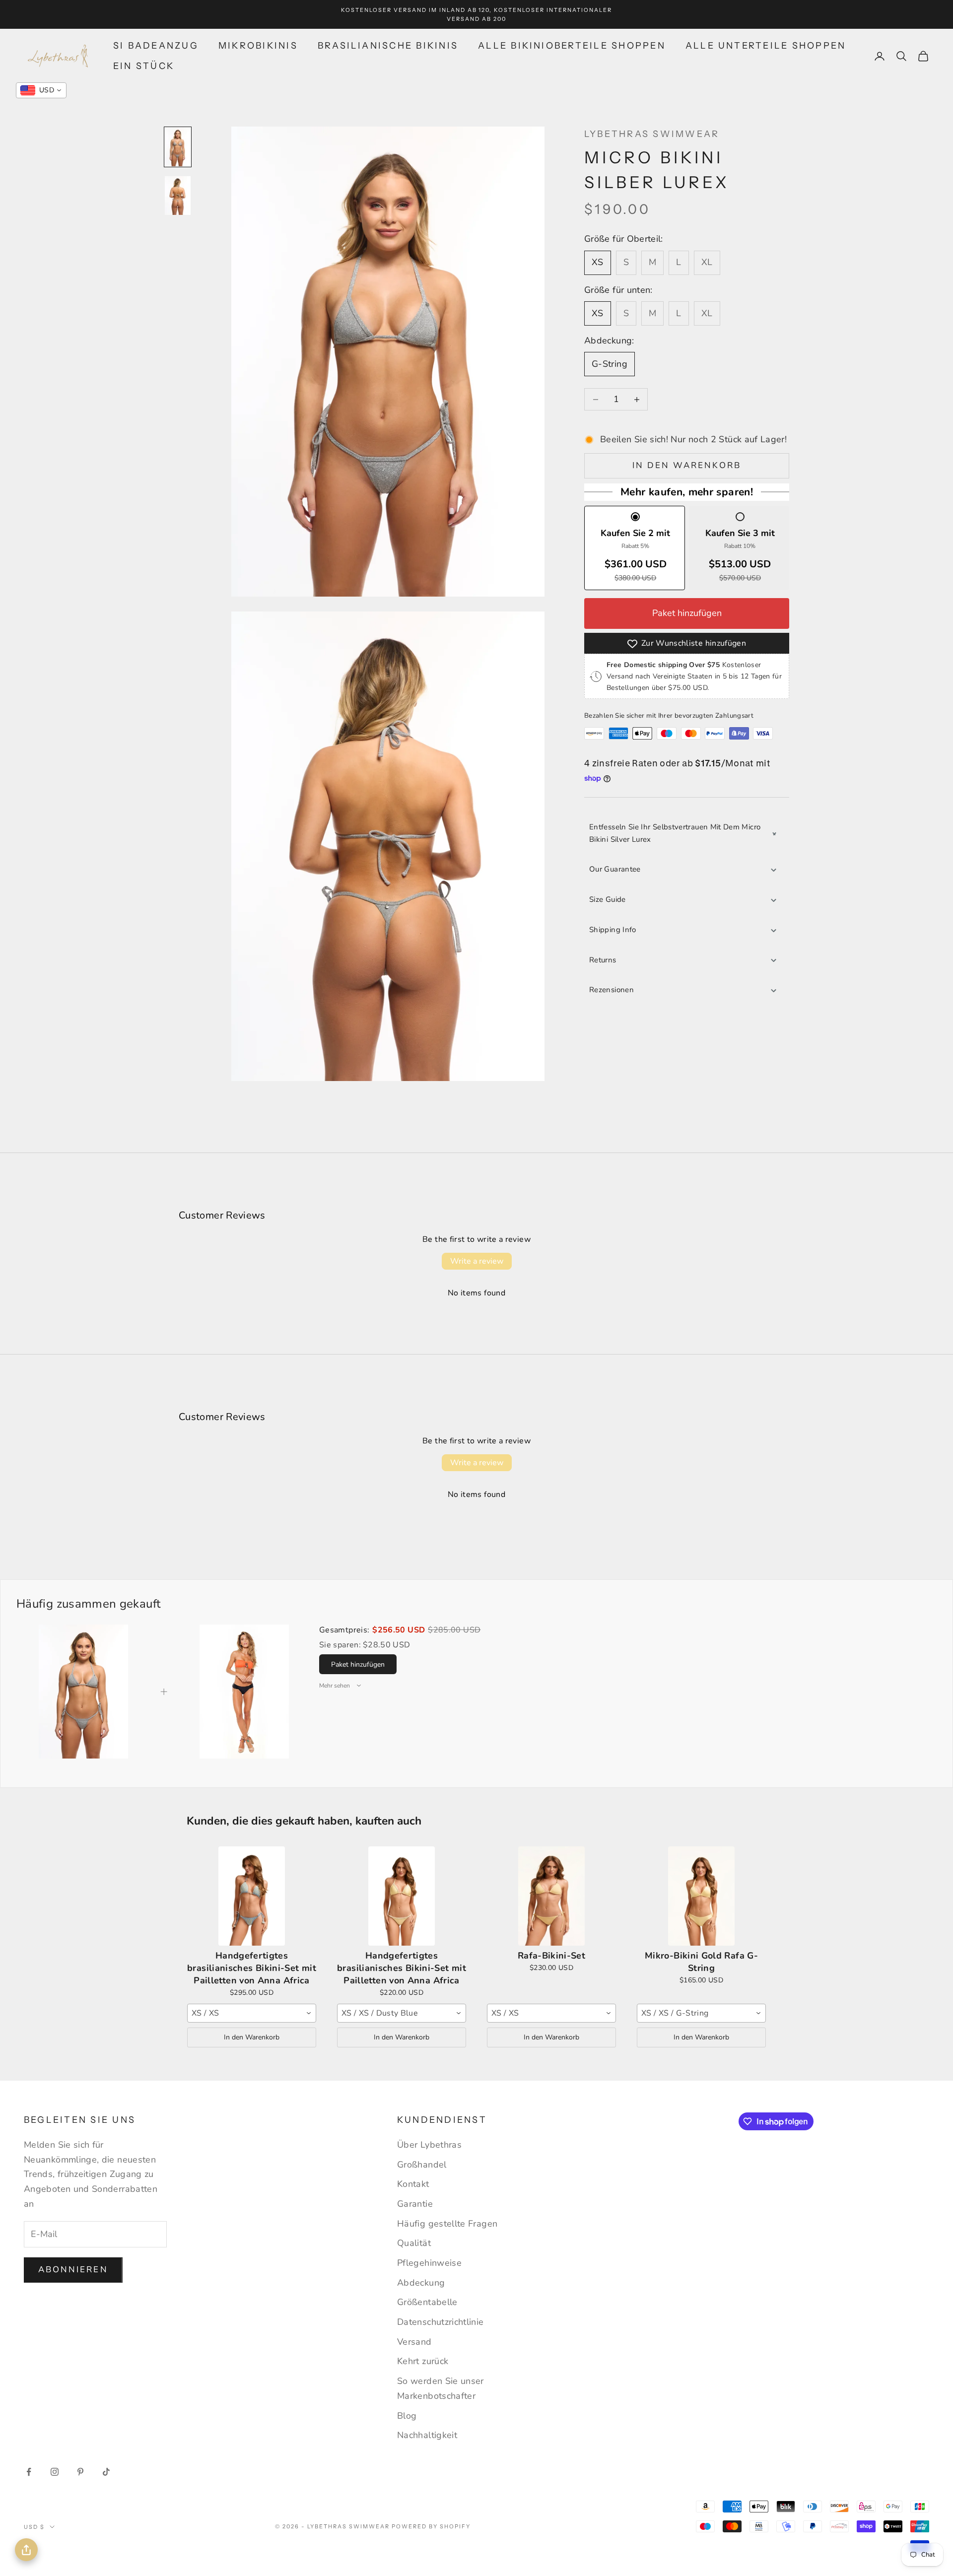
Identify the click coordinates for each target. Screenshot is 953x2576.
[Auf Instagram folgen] (55, 2472)
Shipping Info (613, 930)
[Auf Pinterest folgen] (80, 2472)
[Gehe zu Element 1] (178, 147)
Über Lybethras (429, 2145)
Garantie (415, 2204)
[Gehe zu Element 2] (178, 196)
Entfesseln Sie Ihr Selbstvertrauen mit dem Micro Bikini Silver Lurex (675, 833)
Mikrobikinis (258, 46)
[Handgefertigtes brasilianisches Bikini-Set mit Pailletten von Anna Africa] (252, 1896)
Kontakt (413, 2184)
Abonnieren (73, 2270)
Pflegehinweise (429, 2263)
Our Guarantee (615, 870)
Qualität (414, 2243)
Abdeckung (421, 2283)
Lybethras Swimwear (652, 134)
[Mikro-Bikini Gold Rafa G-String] (701, 1896)
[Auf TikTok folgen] (106, 2472)
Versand (414, 2342)
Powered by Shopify (431, 2526)
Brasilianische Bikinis (388, 46)
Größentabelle (427, 2302)
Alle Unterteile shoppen (766, 46)
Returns (603, 960)
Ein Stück (144, 66)
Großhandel (422, 2165)
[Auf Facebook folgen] (29, 2472)
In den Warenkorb (687, 466)
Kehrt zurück (423, 2361)
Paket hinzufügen (687, 613)
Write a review (477, 1261)
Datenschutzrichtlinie (441, 2322)
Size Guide (608, 900)
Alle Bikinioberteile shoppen (572, 46)
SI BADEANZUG (156, 46)
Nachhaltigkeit (427, 2435)
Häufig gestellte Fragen (447, 2224)
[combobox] (252, 2013)
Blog (407, 2416)
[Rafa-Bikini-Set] (551, 1896)
